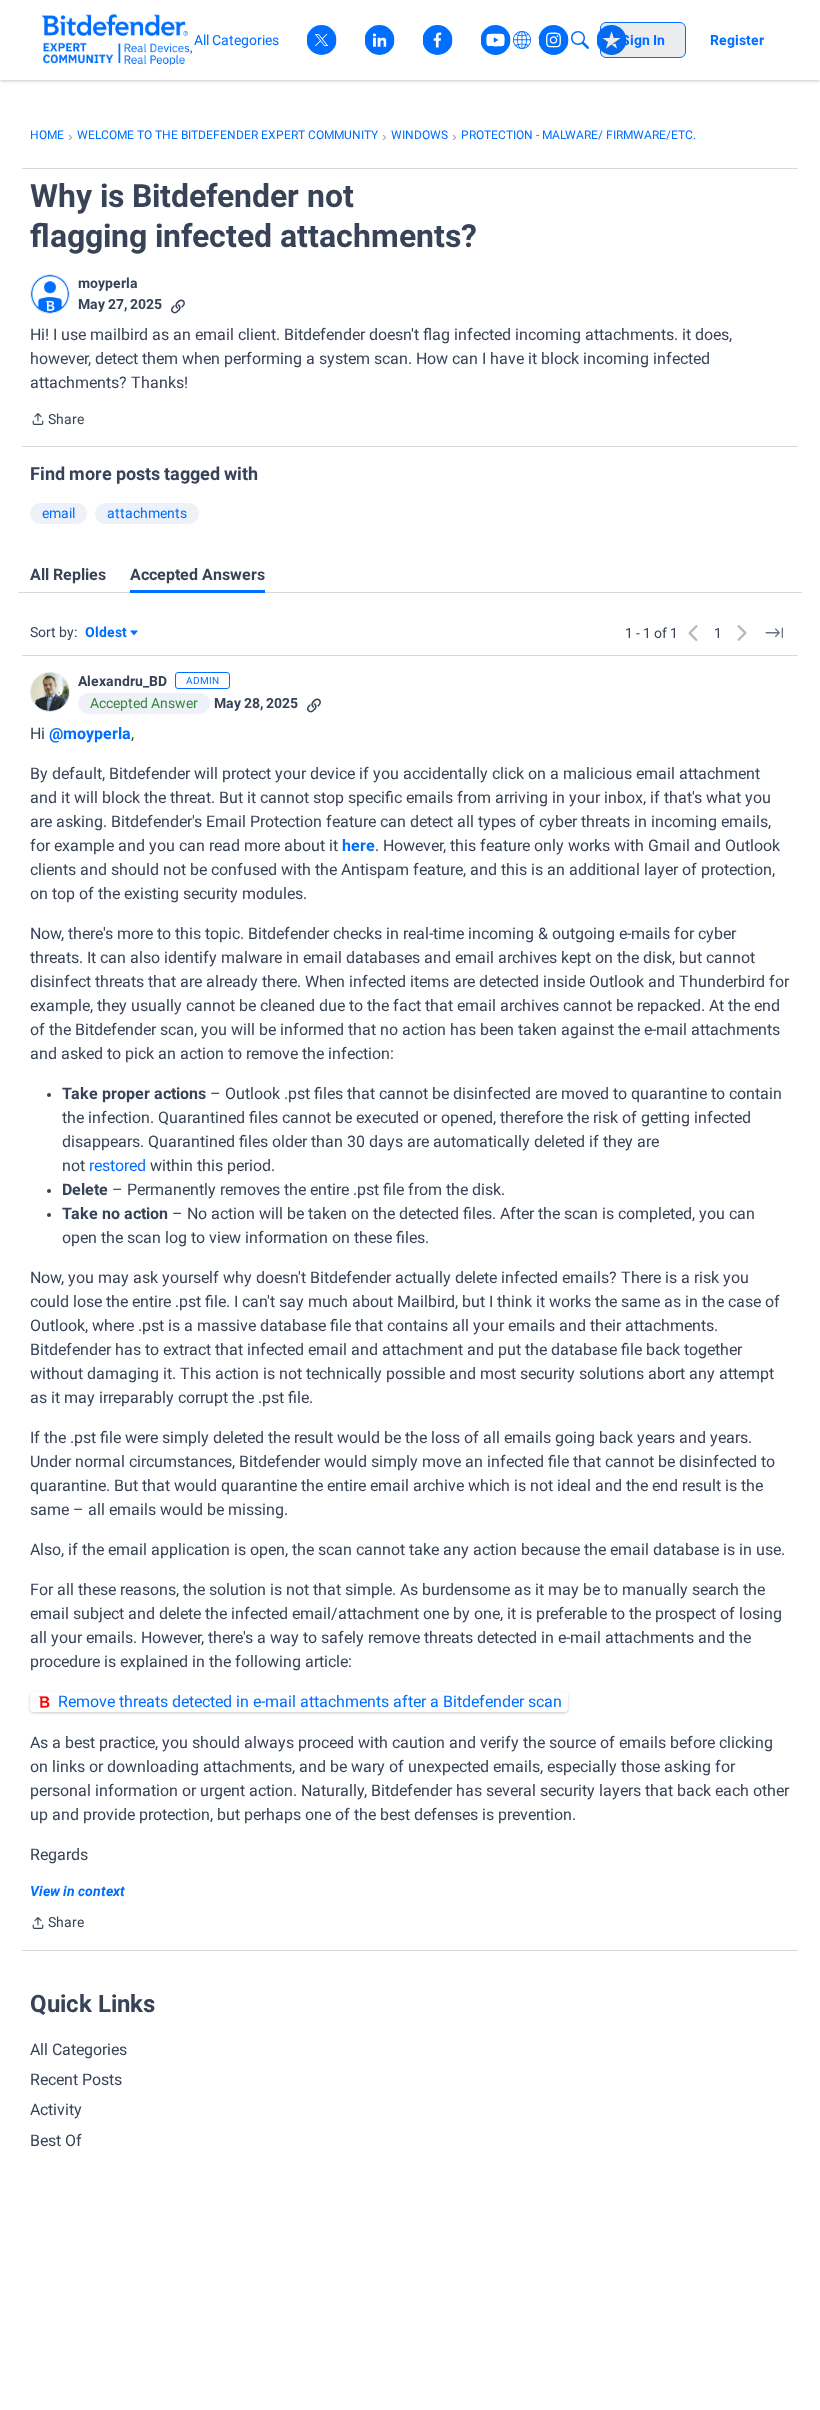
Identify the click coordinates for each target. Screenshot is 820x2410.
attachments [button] (147, 513)
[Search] (580, 40)
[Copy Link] (178, 304)
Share (57, 421)
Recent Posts (76, 2079)
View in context (77, 1891)
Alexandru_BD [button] (122, 681)
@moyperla (90, 733)
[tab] (68, 575)
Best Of (56, 2140)
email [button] (58, 513)
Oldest (107, 633)
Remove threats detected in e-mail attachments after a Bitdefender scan (310, 1701)
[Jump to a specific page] (774, 633)
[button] (50, 294)
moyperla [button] (108, 283)
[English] (117, 39)
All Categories (78, 2049)
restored (117, 1165)
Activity (56, 2109)
